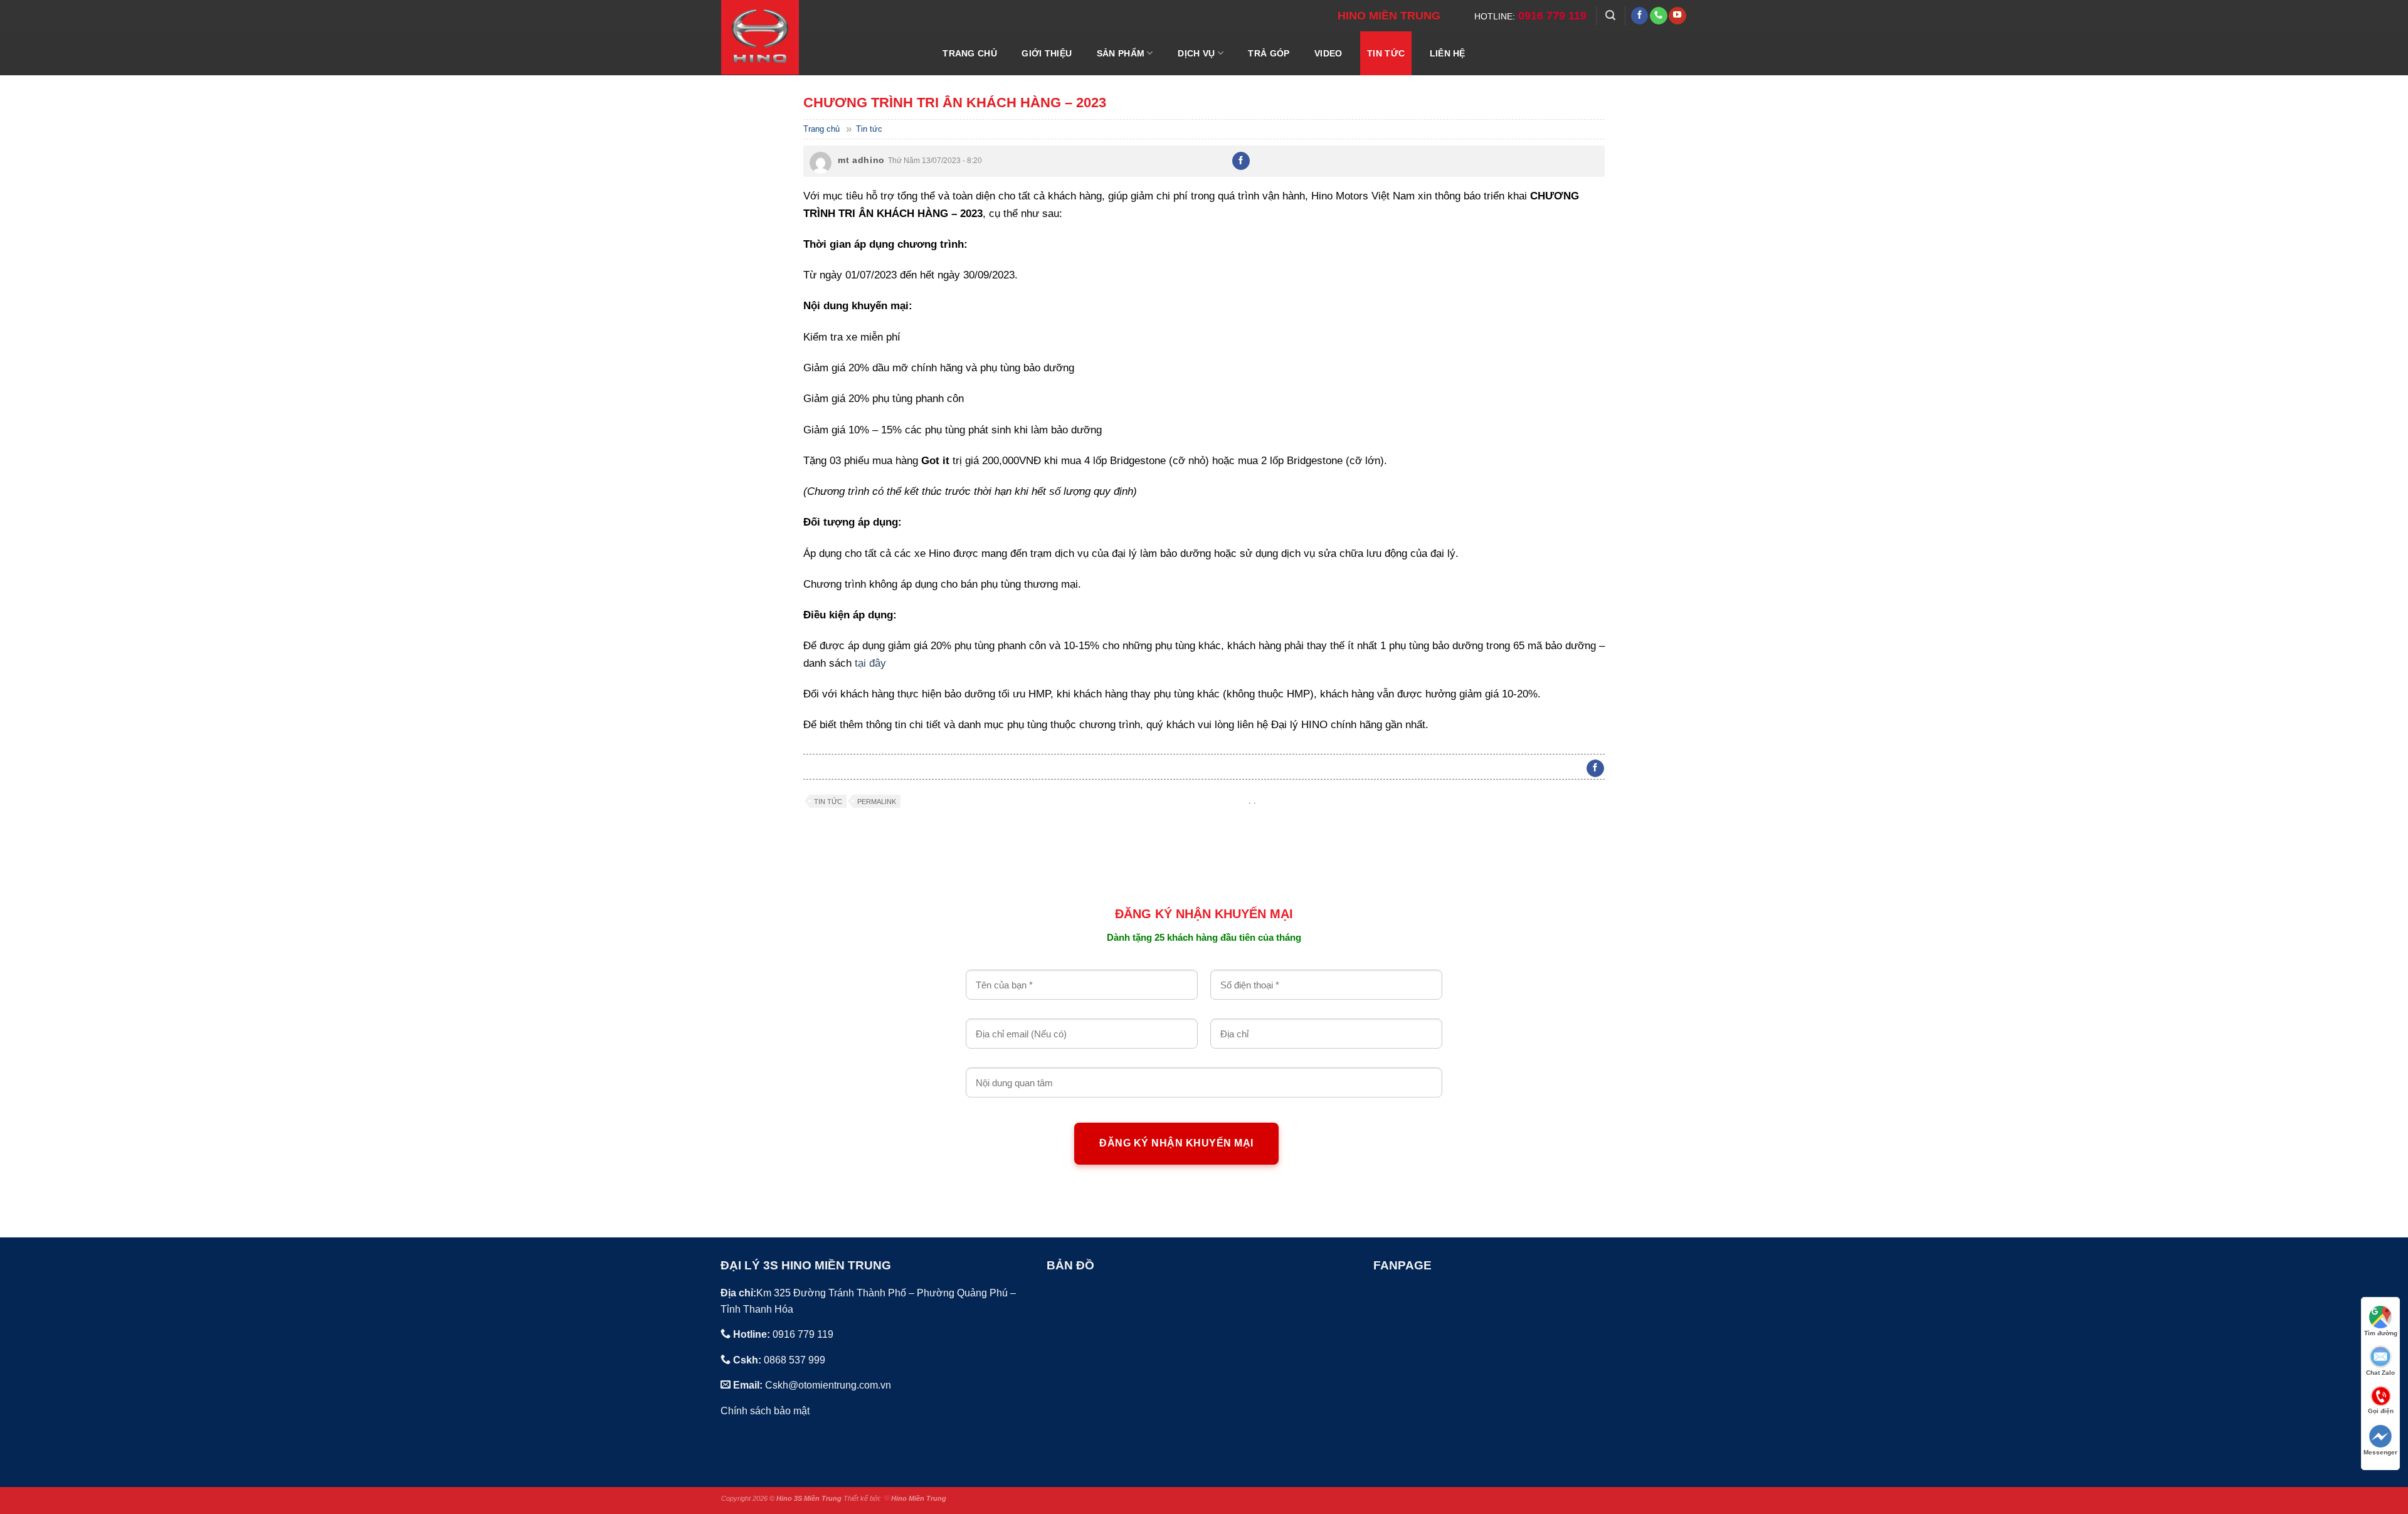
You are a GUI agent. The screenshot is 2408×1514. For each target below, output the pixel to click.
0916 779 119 (1552, 16)
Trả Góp (1269, 53)
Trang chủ (821, 129)
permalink (877, 802)
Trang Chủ (970, 53)
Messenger (2380, 1452)
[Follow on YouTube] (1677, 16)
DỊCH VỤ (1196, 53)
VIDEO (1328, 53)
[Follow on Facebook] (1640, 16)
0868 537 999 (795, 1360)
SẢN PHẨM (1121, 53)
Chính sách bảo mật (765, 1411)
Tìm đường (2381, 1333)
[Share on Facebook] (1241, 161)
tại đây (870, 663)
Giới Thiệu (1047, 53)
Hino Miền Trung (919, 1498)
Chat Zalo (2380, 1373)
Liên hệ (1448, 53)
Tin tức (1386, 53)
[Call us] (1659, 16)
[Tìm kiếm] (1610, 15)
